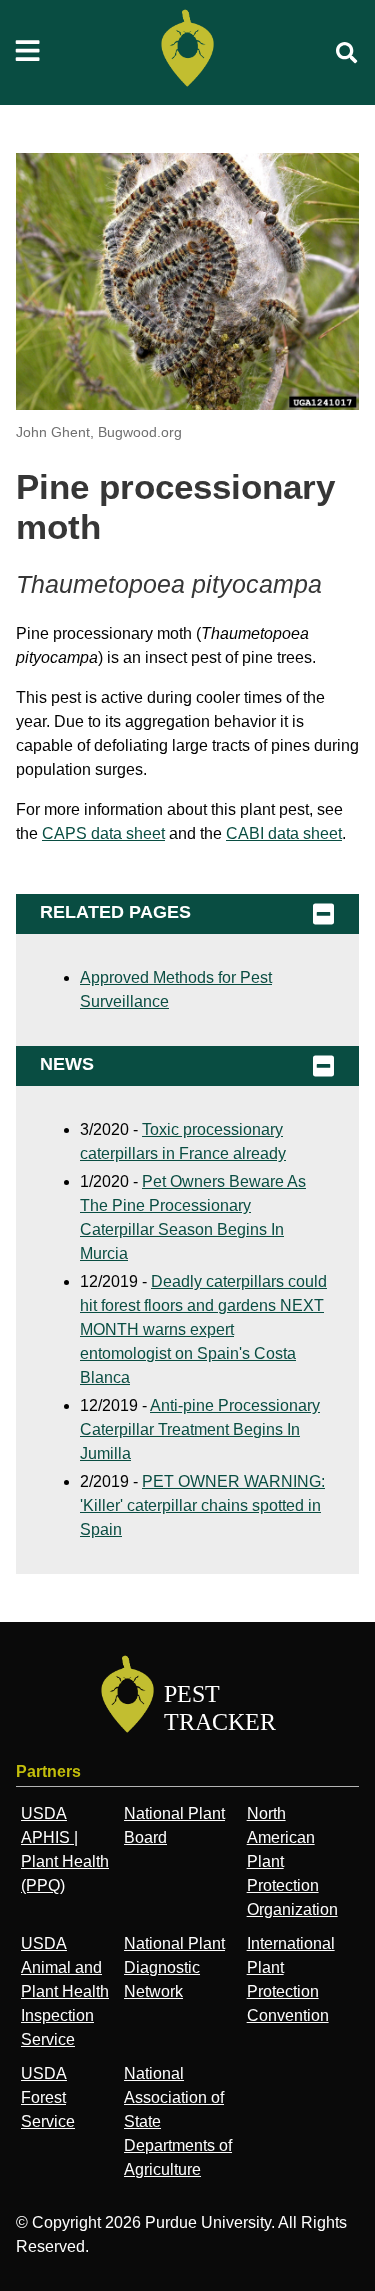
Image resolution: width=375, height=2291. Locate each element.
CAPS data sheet (103, 833)
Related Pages (115, 912)
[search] (347, 53)
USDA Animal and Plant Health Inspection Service (65, 1991)
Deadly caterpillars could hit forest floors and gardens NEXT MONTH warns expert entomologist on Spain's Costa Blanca (203, 1329)
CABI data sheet (284, 833)
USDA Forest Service (48, 2097)
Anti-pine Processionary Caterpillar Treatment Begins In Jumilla (200, 1429)
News (67, 1064)
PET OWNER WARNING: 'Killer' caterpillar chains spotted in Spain (202, 1505)
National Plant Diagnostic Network (174, 1967)
